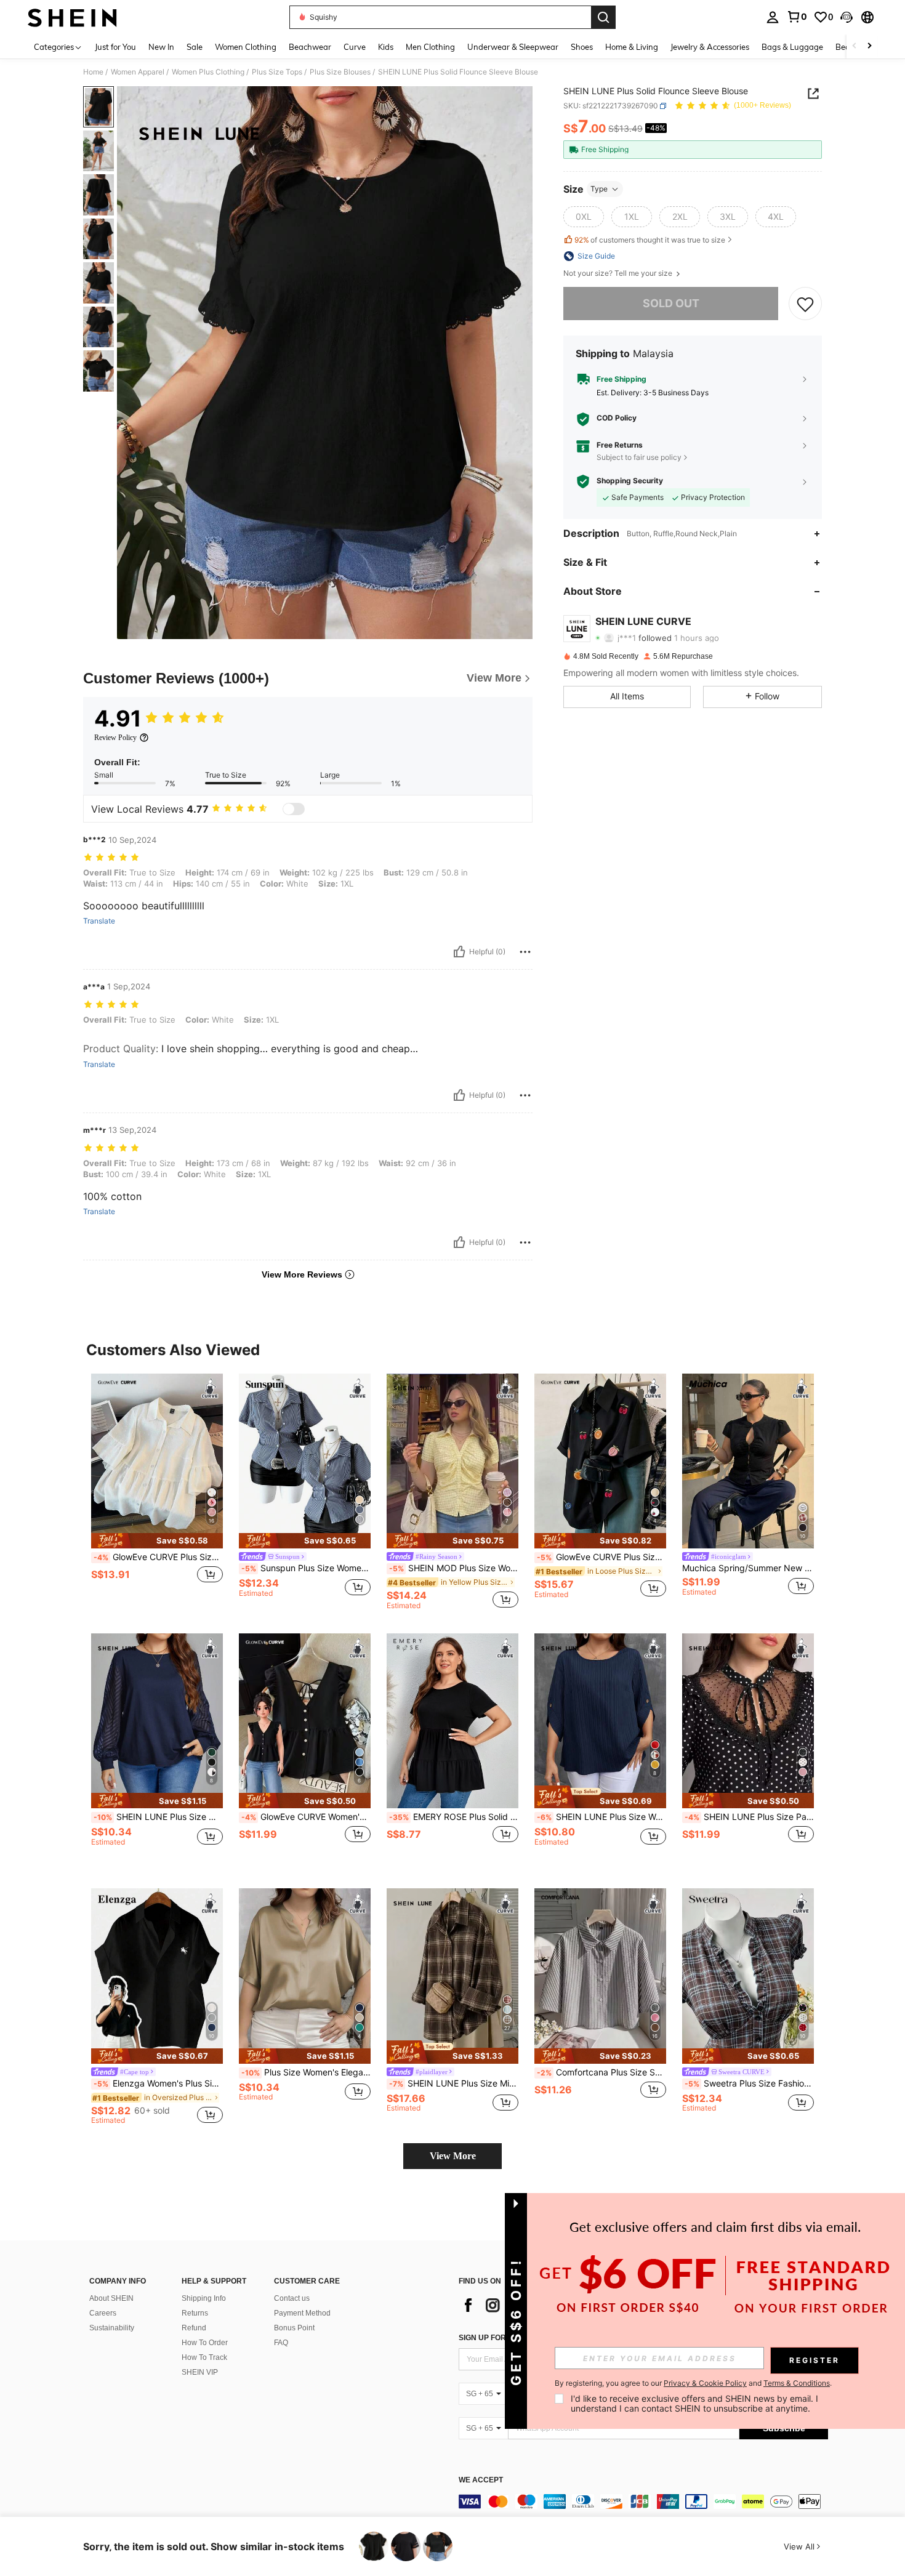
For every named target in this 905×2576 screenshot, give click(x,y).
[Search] (603, 17)
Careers (103, 2313)
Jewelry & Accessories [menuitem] (710, 47)
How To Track (204, 2357)
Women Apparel (138, 72)
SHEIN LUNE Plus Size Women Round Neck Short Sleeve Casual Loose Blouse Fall (601, 1817)
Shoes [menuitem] (582, 47)
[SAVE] (805, 304)
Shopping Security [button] (630, 481)
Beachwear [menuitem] (310, 47)
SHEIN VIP (200, 2372)
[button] (847, 17)
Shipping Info (204, 2298)
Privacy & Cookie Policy (705, 2383)
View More (453, 2156)
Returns (195, 2313)
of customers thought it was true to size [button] (650, 240)
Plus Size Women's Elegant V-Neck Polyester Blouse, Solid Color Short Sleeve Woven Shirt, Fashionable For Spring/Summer (306, 2072)
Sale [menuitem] (195, 47)
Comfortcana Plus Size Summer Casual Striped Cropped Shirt (601, 2072)
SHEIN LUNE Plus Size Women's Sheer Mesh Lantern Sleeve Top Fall (158, 1817)
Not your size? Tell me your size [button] (619, 273)
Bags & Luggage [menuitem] (792, 47)
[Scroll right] (869, 46)
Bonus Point (294, 2328)
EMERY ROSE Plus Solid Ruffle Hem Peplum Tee (454, 1817)
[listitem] (157, 1491)
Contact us (292, 2298)
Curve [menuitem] (355, 47)
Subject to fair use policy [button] (639, 457)
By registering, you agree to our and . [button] (693, 2383)
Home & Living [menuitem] (632, 47)
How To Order (205, 2343)
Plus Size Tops (277, 72)
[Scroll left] (855, 46)
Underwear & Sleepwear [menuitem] (513, 47)
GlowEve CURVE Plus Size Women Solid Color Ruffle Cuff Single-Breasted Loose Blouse (158, 1557)
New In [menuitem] (161, 47)
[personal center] (773, 17)
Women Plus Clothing (208, 72)
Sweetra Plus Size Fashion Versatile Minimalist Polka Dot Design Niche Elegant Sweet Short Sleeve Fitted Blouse (749, 2083)
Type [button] (599, 189)
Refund (194, 2328)
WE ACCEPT (481, 2480)
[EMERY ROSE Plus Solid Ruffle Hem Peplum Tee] (452, 1721)
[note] (157, 1541)
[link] (797, 17)
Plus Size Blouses (340, 72)
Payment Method (302, 2313)
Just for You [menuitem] (115, 47)
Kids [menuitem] (386, 47)
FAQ (281, 2343)
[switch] (294, 809)
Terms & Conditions (797, 2383)
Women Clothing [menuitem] (246, 47)
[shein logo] (72, 17)
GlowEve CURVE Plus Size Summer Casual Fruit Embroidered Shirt (601, 1557)
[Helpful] (459, 952)
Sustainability (112, 2328)
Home (93, 72)
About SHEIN (111, 2298)
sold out (671, 303)
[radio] (584, 217)
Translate (99, 921)
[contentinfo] (643, 2502)
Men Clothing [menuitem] (430, 47)
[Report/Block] (525, 952)
